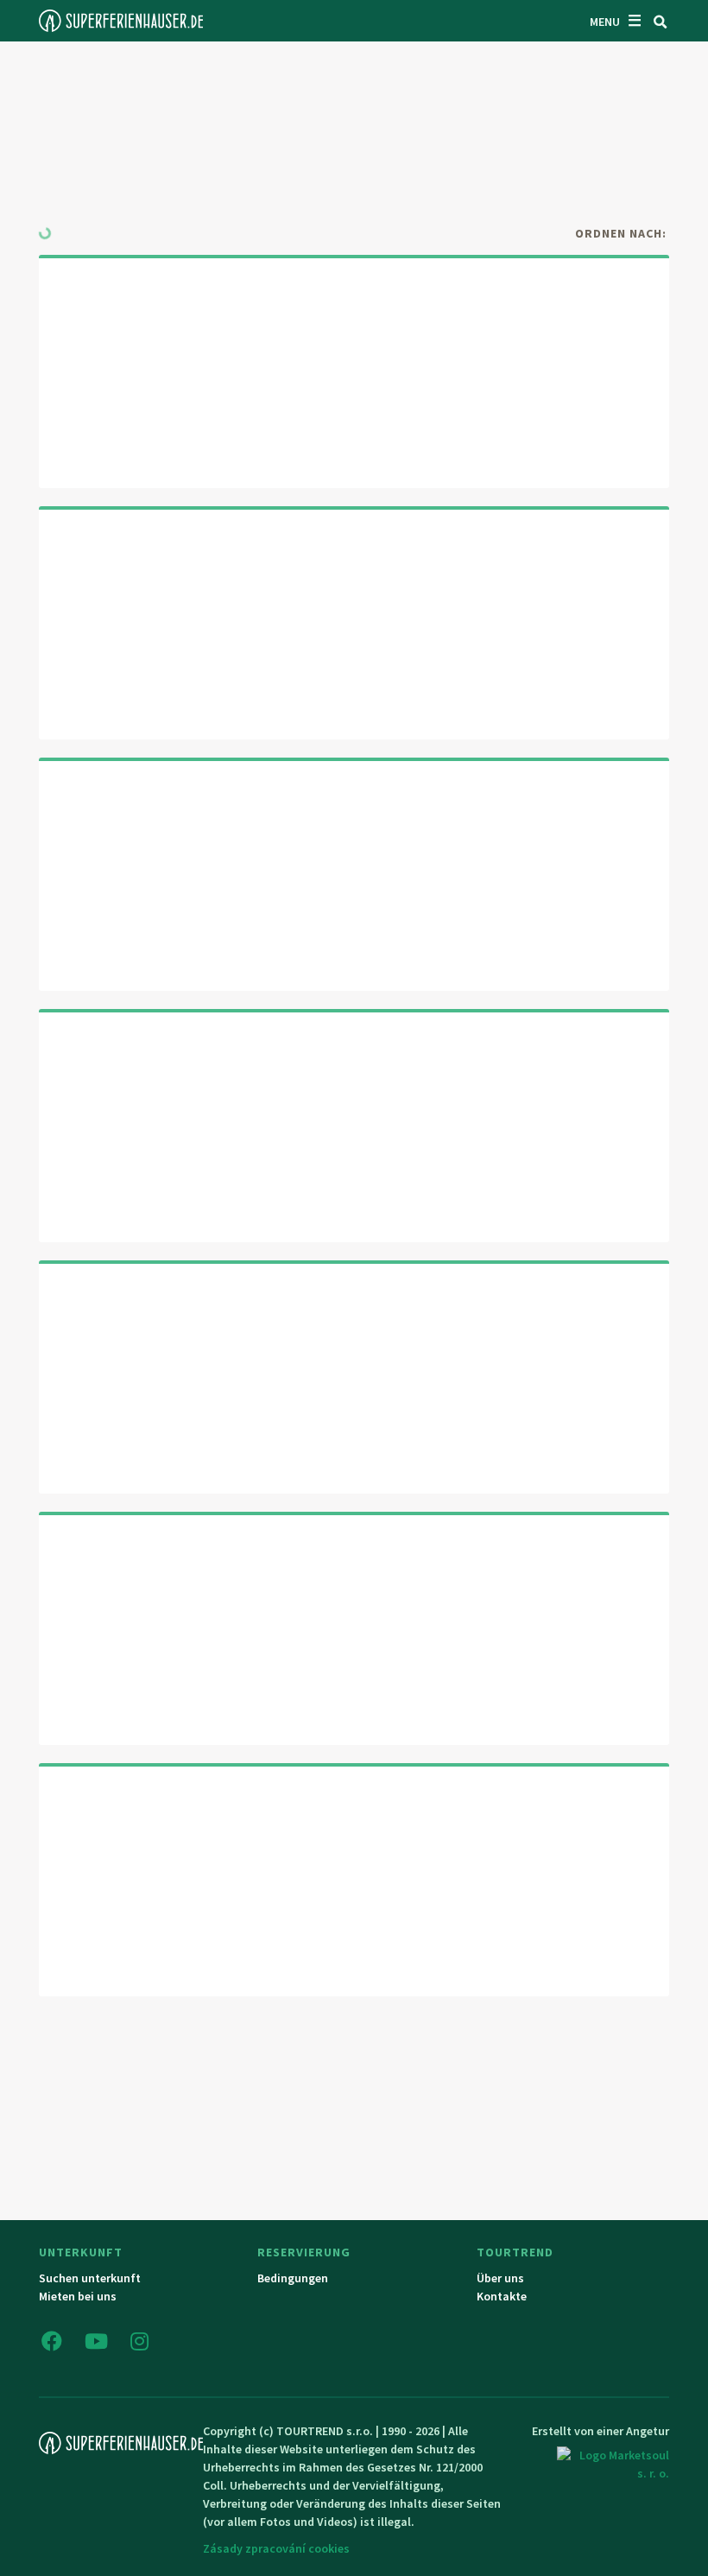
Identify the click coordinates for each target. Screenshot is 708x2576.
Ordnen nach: (621, 233)
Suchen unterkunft (90, 2278)
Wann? (278, 75)
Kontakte (502, 2296)
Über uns (500, 2278)
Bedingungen (293, 2278)
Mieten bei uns (78, 2296)
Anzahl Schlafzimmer (529, 135)
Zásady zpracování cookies (276, 2548)
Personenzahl (504, 75)
